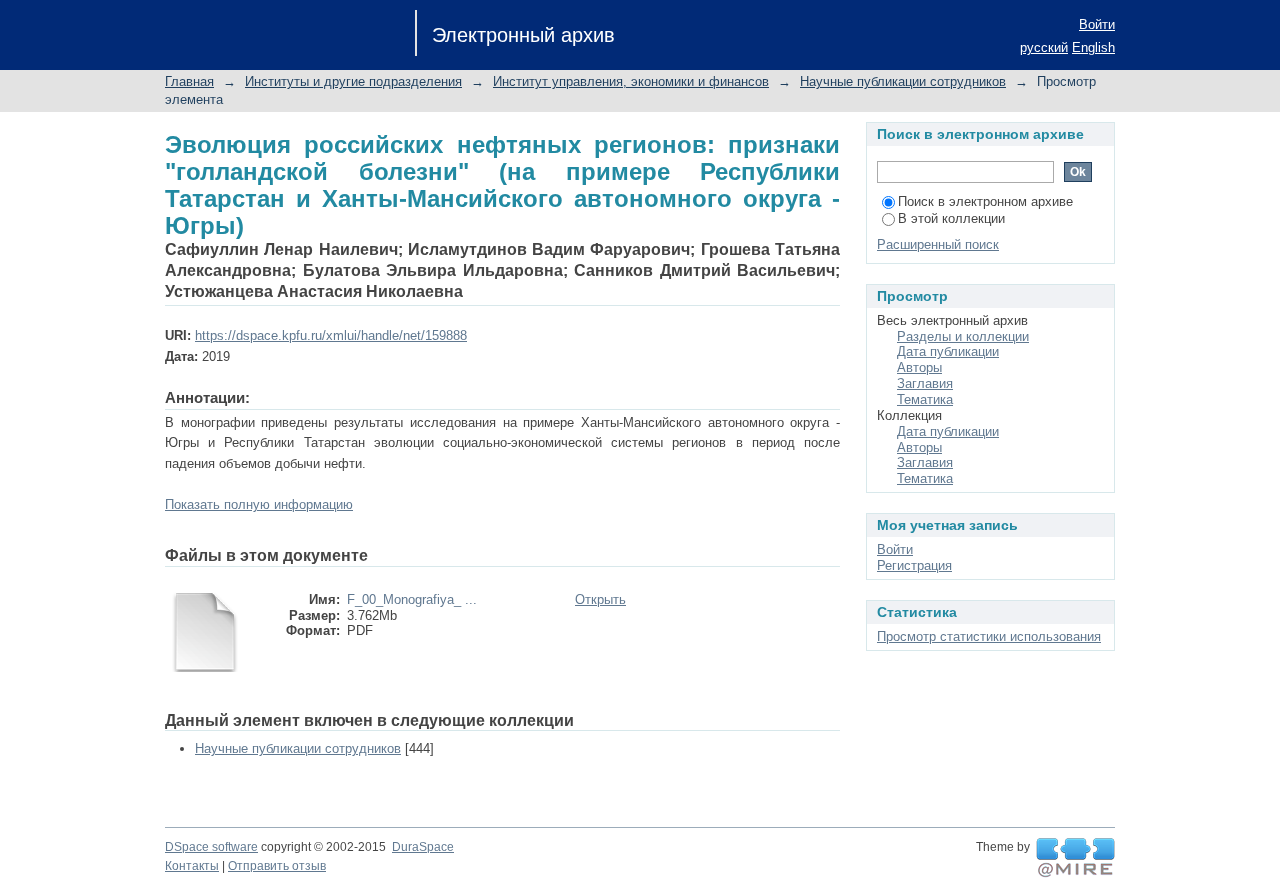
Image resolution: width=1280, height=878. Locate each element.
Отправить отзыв (277, 866)
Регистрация (914, 565)
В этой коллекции (951, 218)
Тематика (925, 399)
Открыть (600, 599)
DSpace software (211, 847)
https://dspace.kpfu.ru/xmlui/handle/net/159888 (331, 335)
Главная (189, 81)
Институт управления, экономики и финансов (631, 81)
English (1093, 47)
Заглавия (925, 383)
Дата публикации (948, 351)
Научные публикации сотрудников (903, 81)
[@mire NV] (1075, 858)
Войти (1097, 24)
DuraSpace (423, 847)
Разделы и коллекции (963, 336)
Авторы (919, 367)
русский (1044, 47)
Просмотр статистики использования (989, 636)
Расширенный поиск (938, 244)
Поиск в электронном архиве (985, 201)
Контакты (192, 866)
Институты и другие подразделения (353, 81)
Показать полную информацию (259, 504)
